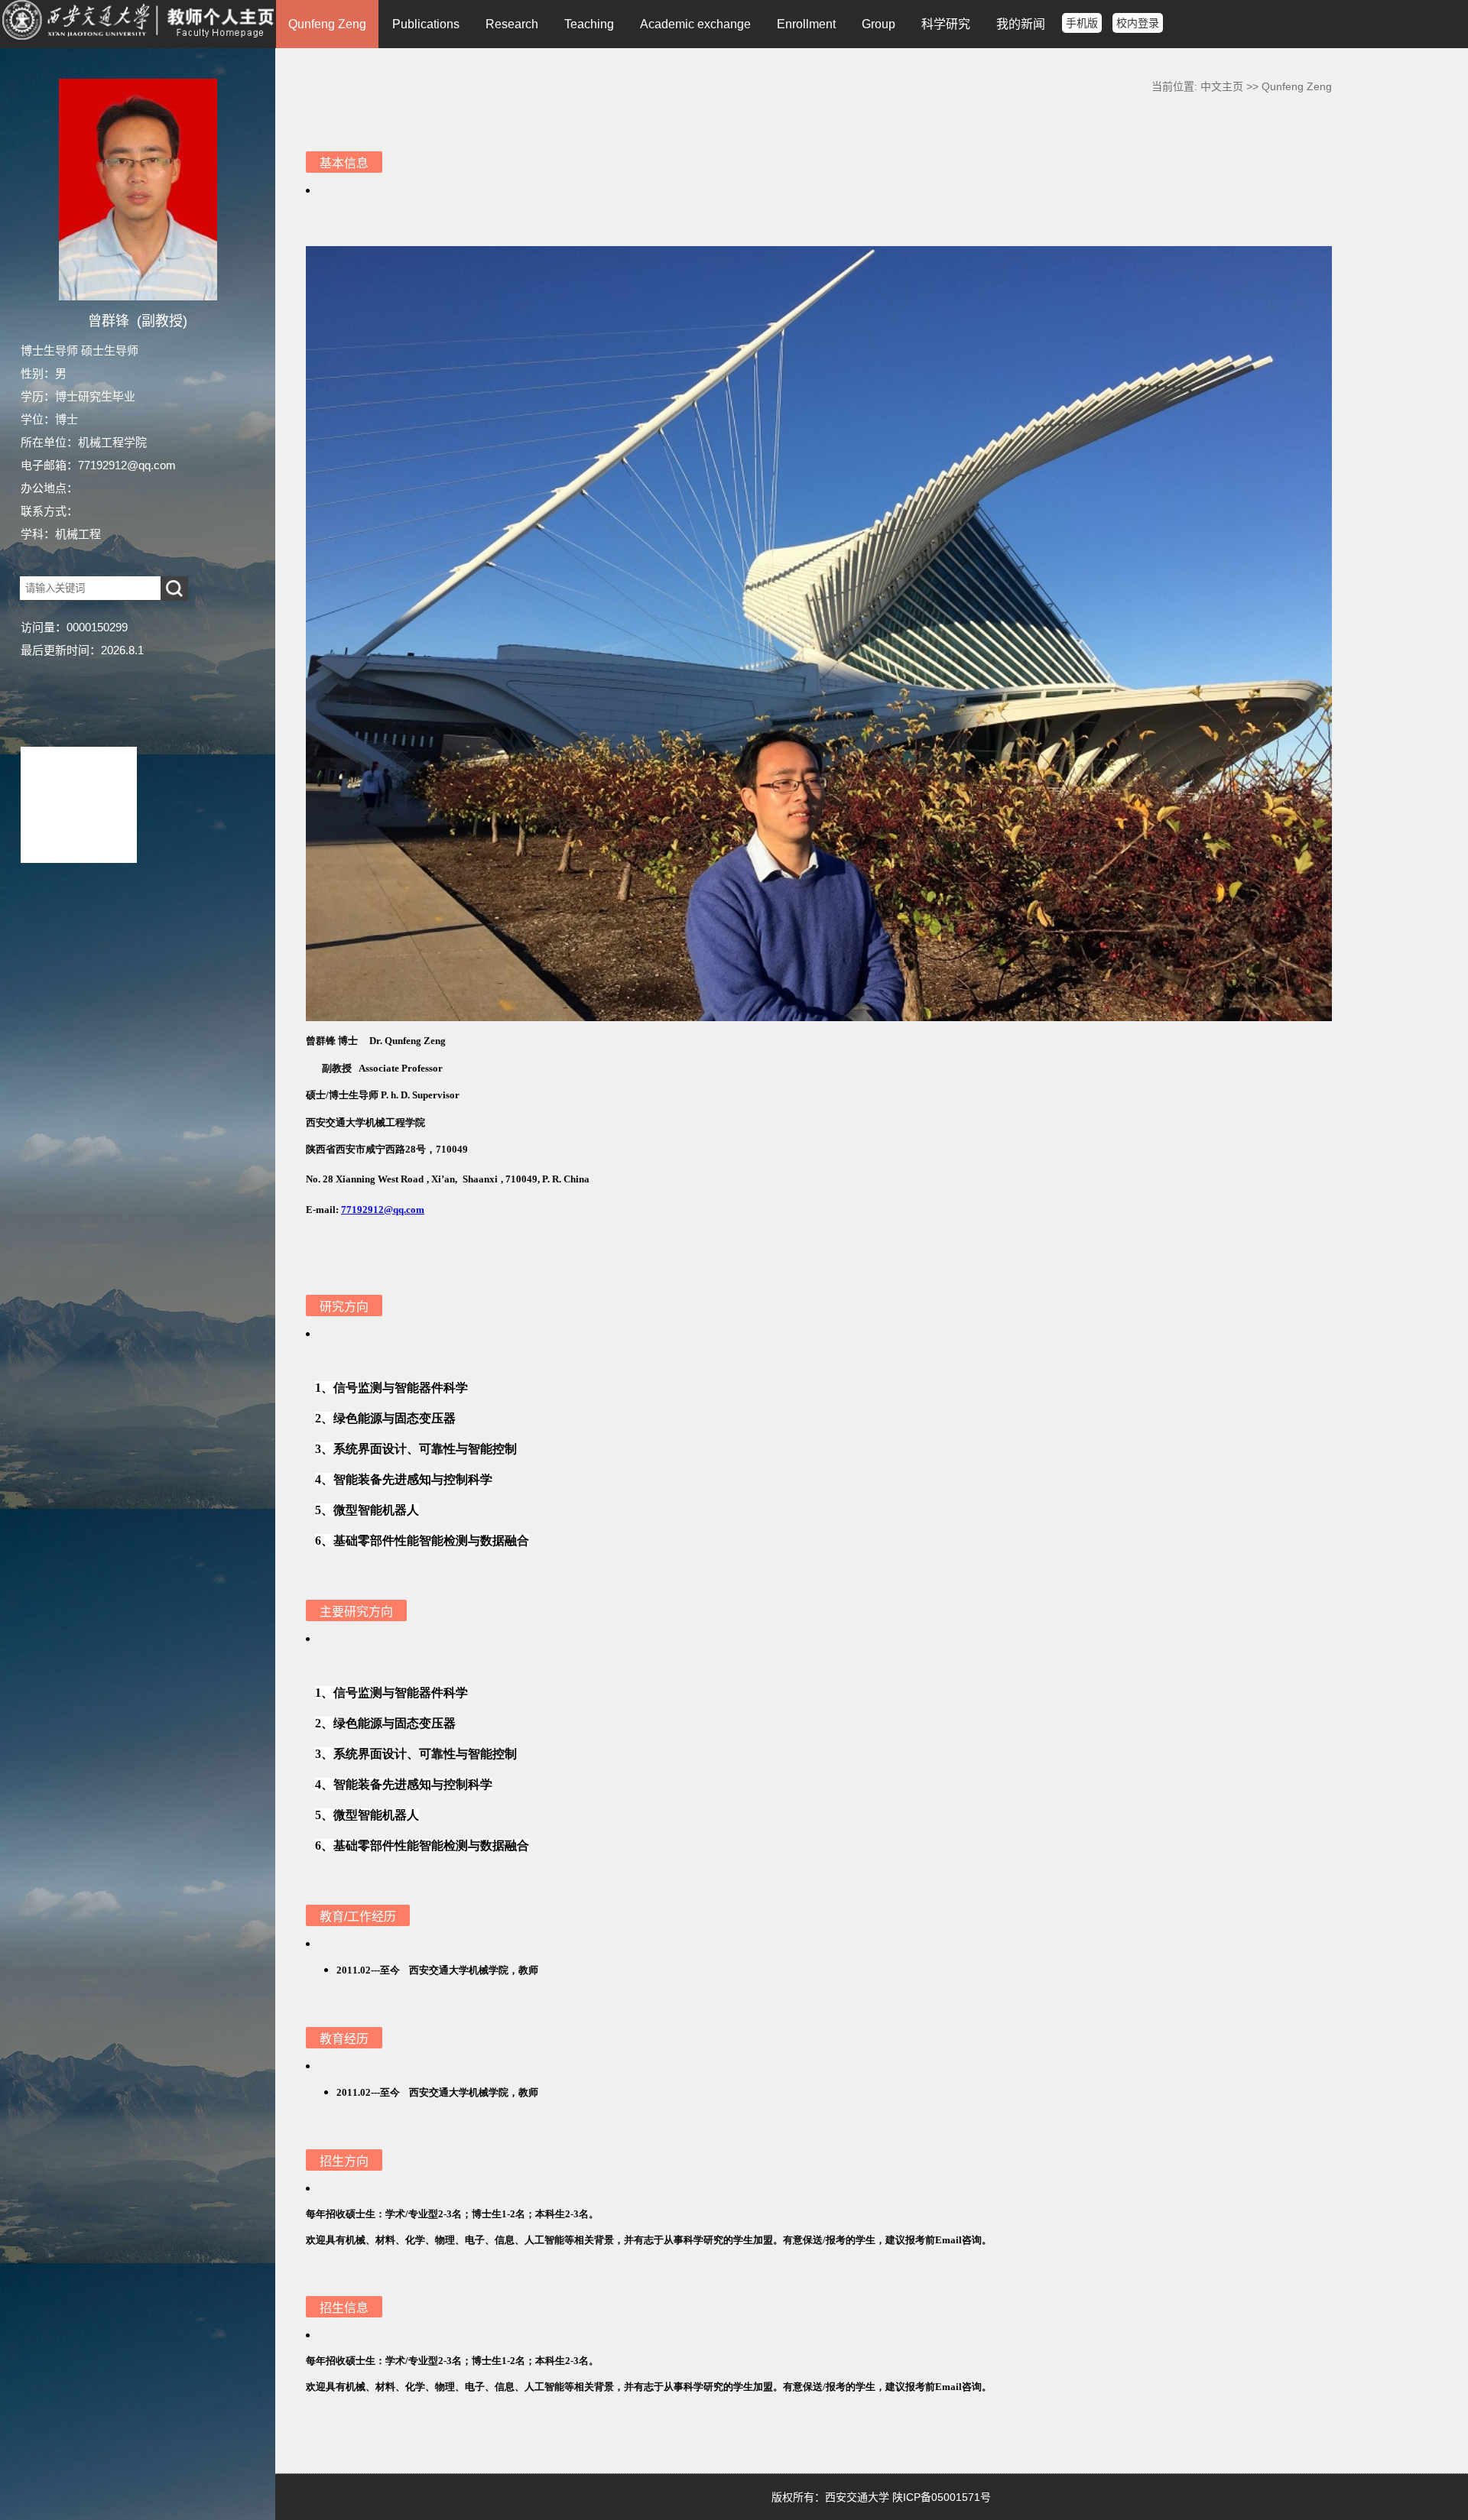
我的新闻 (1021, 24)
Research (512, 24)
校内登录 (1138, 23)
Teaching (589, 24)
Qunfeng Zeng (327, 24)
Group (879, 24)
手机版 (1082, 23)
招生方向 (344, 2161)
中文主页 (1222, 86)
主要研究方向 (356, 1612)
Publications (426, 24)
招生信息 (344, 2308)
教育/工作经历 (358, 1917)
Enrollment (806, 24)
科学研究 (946, 24)
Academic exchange (695, 24)
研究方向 (344, 1307)
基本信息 (344, 163)
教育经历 (344, 2039)
